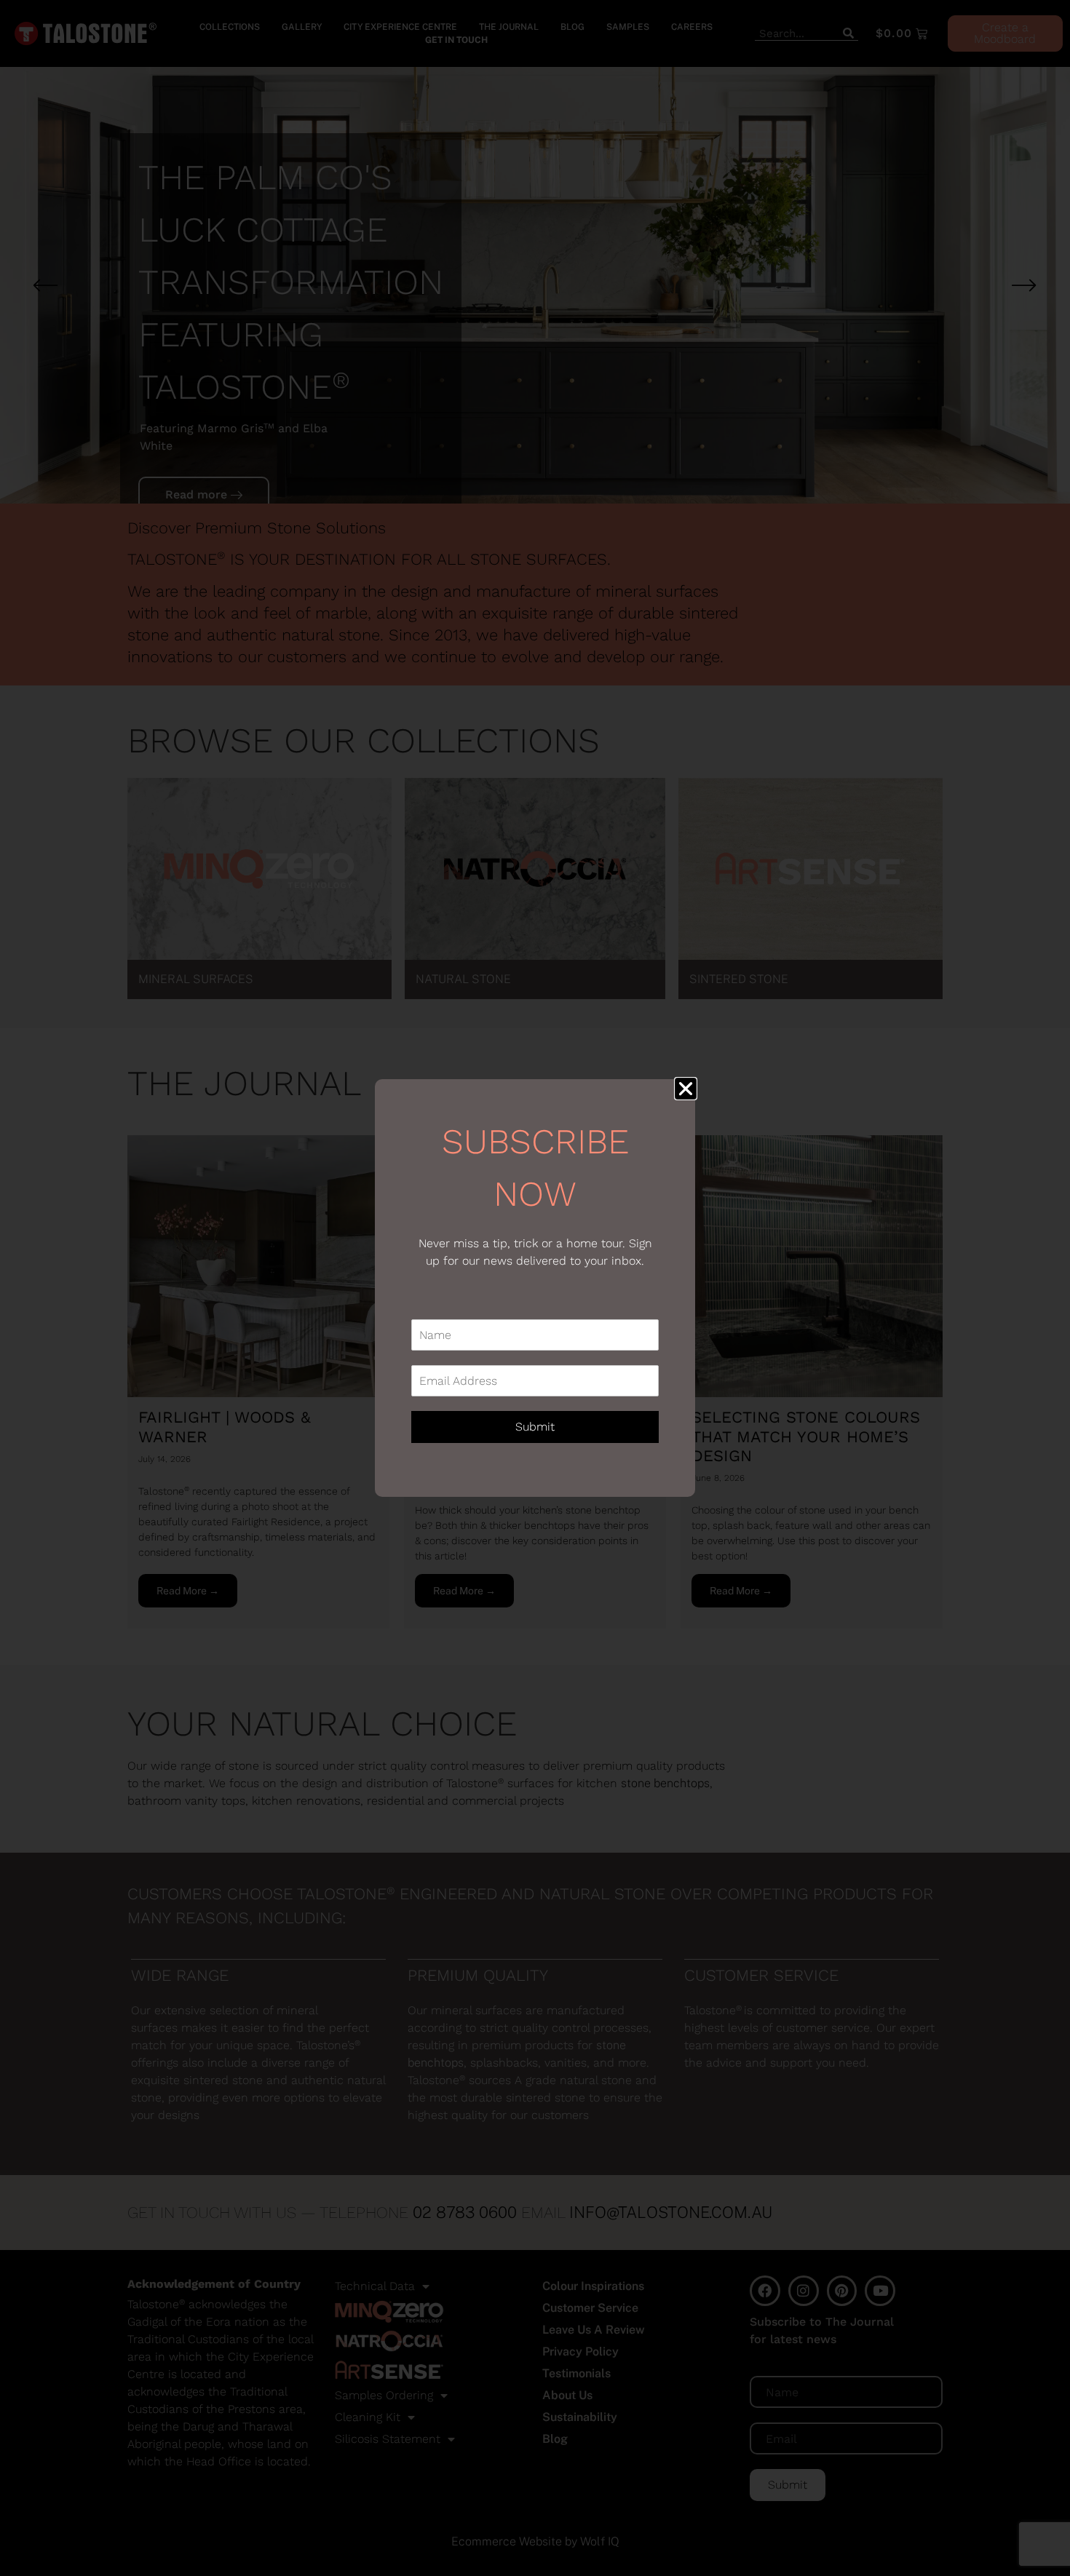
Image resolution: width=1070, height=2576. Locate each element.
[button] (686, 1089)
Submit (535, 1427)
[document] (535, 1288)
